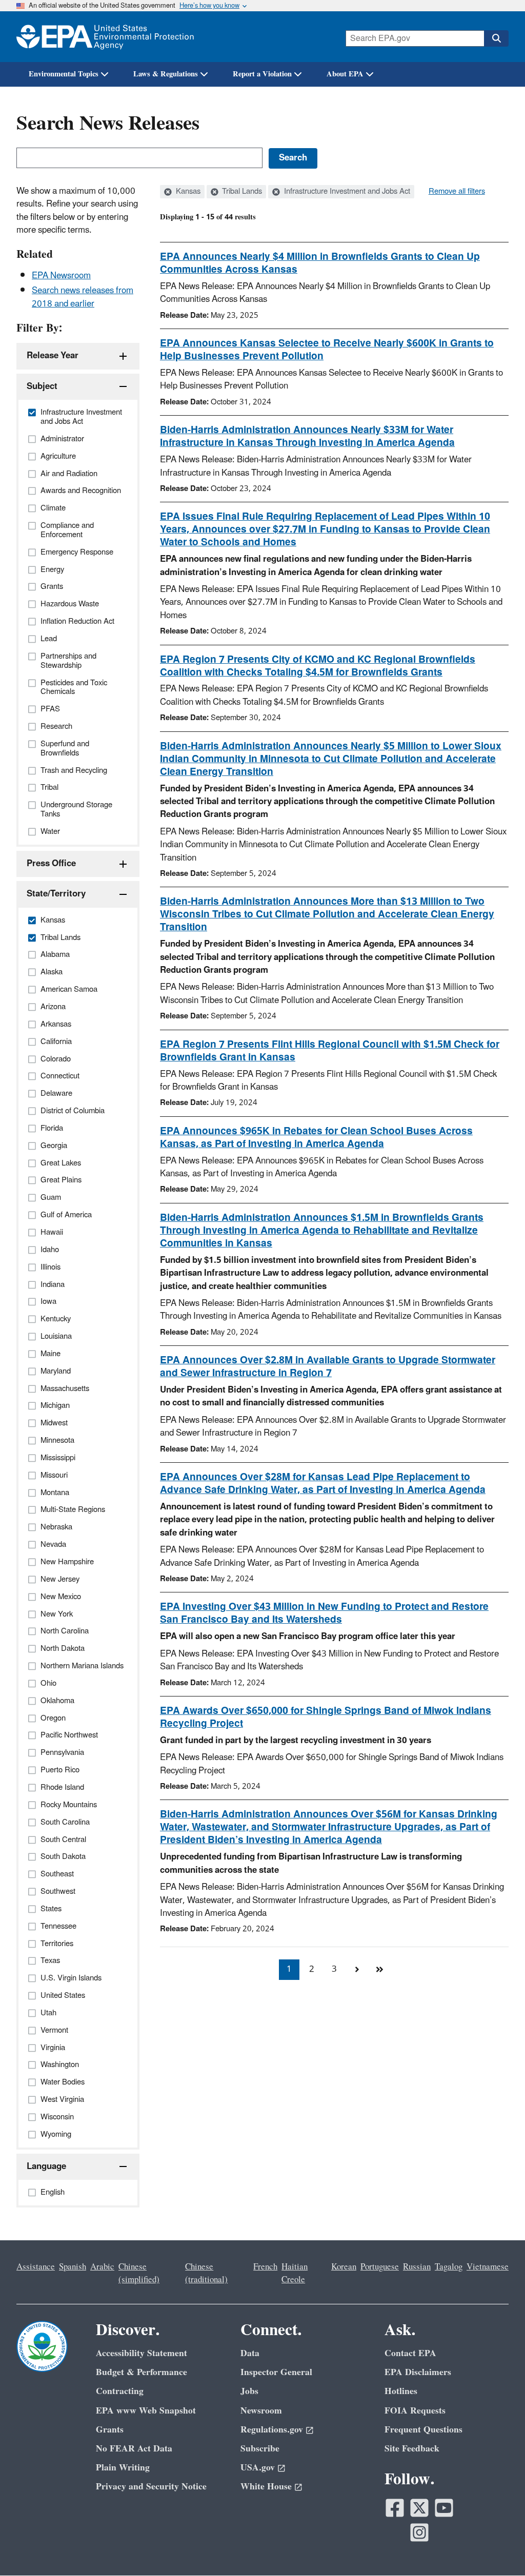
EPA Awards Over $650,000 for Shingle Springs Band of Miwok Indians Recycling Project (326, 1717)
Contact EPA (410, 2353)
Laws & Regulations (166, 74)
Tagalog (449, 2267)
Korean (344, 2267)
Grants (110, 2430)
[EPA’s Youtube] (444, 2508)
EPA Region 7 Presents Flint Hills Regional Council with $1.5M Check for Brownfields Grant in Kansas (330, 1051)
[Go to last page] (379, 1970)
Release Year (53, 356)
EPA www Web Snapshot (146, 2411)
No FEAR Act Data (134, 2449)
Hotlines (401, 2391)
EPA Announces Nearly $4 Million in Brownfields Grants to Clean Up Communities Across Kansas (320, 263)
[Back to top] (497, 2548)
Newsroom (261, 2411)
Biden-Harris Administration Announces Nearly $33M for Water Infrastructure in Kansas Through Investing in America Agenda (307, 436)
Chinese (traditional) (206, 2273)
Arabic (102, 2267)
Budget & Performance (142, 2372)
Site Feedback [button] (412, 2449)
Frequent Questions (423, 2430)
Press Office (51, 864)
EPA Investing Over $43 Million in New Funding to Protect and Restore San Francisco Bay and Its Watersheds (324, 1613)
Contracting (120, 2391)
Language (46, 2166)
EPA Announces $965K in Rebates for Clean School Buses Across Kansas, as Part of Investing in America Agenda (316, 1138)
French (265, 2267)
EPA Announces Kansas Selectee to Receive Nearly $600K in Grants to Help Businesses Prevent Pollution (327, 350)
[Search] (496, 38)
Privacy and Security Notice (151, 2487)
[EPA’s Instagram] (419, 2532)
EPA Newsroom (61, 276)
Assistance (36, 2267)
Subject (42, 386)
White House (266, 2487)
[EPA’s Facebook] (395, 2508)
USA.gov (258, 2468)
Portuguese (380, 2267)
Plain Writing (123, 2468)
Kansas (187, 192)
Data (250, 2353)
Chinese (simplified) (139, 2273)
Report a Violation (262, 74)
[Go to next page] (357, 1970)
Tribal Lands (241, 192)
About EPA (345, 74)
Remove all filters (457, 192)
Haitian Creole (295, 2273)
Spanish (73, 2267)
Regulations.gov (272, 2430)
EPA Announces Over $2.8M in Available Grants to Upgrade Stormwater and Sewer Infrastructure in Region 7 (328, 1367)
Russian (417, 2267)
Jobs (249, 2391)
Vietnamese (488, 2267)
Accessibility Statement (142, 2353)
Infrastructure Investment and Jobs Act (346, 192)
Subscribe (260, 2449)
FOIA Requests (415, 2411)
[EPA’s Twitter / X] (419, 2508)
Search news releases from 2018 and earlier (83, 297)
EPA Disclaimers (418, 2372)
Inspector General (276, 2372)
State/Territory (56, 894)
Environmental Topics (64, 74)
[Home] (105, 37)
